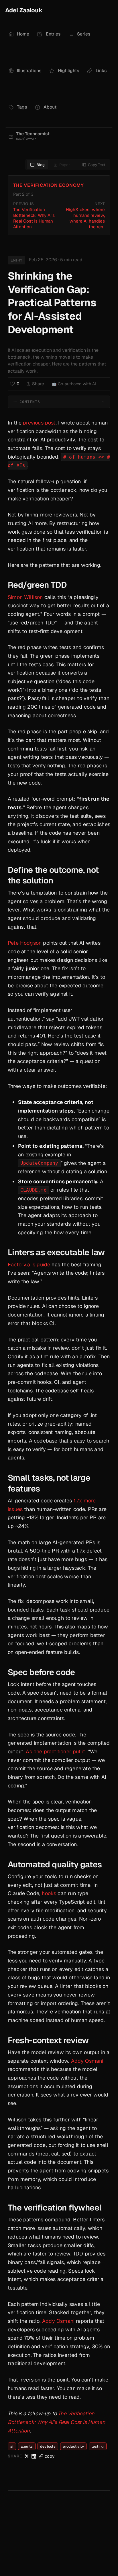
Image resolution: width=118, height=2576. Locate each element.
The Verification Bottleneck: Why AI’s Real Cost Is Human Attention (56, 2422)
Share (38, 384)
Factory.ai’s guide (29, 1265)
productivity (73, 2446)
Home (23, 34)
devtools (48, 2446)
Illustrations (29, 71)
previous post (39, 423)
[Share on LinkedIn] (34, 2456)
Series (84, 34)
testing (98, 2446)
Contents (30, 402)
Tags (22, 107)
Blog (41, 165)
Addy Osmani (87, 2061)
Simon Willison (25, 597)
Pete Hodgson (25, 943)
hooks (49, 1893)
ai (12, 2446)
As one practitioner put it (55, 1751)
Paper (65, 165)
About (50, 107)
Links (101, 71)
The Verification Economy (49, 185)
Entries (53, 34)
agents (27, 2446)
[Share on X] (27, 2456)
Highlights (68, 71)
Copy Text (97, 165)
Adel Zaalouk (24, 10)
